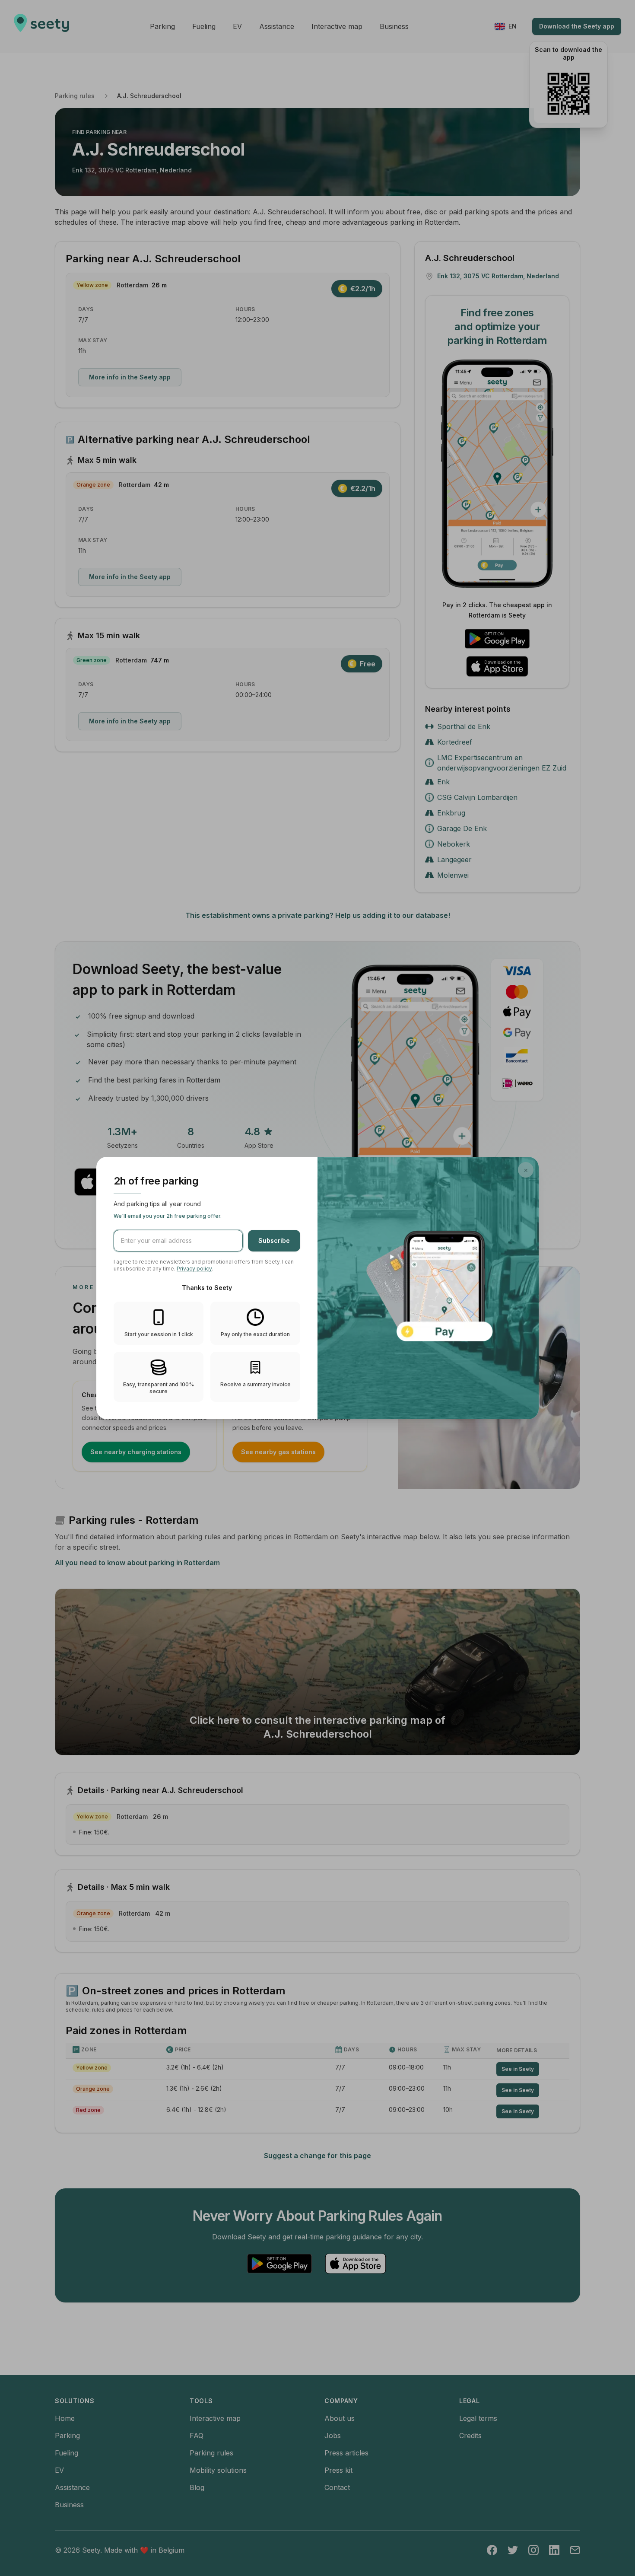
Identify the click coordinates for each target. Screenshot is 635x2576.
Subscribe (274, 1240)
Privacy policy (194, 1269)
